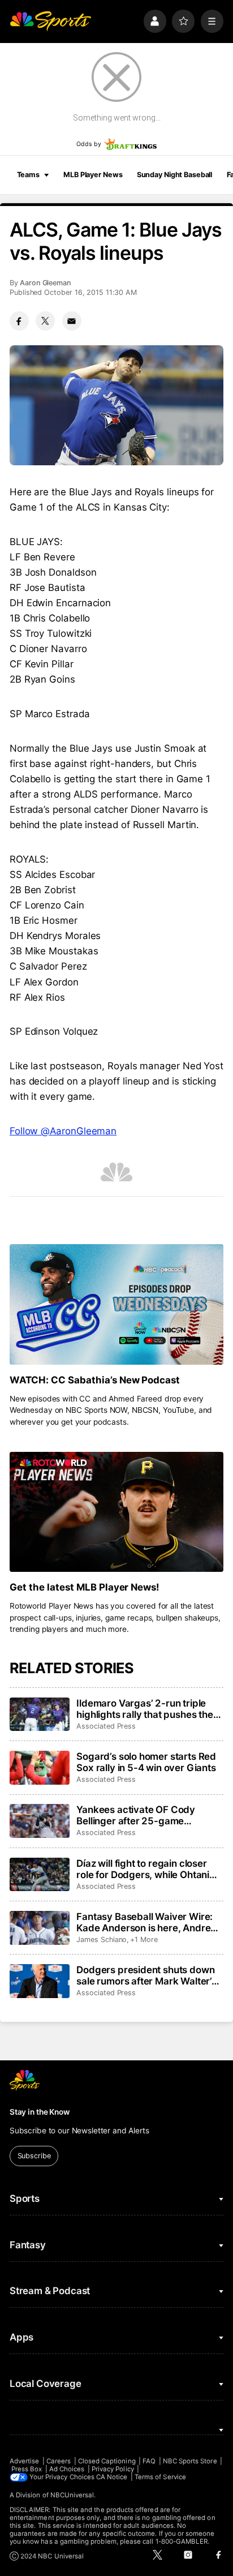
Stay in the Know (40, 2112)
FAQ (149, 2461)
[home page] (50, 21)
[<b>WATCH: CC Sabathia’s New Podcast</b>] (116, 1304)
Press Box (27, 2469)
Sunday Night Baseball (174, 175)
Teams (28, 175)
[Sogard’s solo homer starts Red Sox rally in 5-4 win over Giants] (40, 1768)
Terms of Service (160, 2477)
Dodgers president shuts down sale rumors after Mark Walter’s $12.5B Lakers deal (146, 1975)
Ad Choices (67, 2469)
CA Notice (112, 2477)
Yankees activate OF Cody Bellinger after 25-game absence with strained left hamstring (136, 1815)
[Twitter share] (45, 321)
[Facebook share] (19, 321)
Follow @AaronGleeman (63, 1131)
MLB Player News (93, 175)
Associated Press (106, 1726)
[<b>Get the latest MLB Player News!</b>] (116, 1512)
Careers (59, 2461)
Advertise (25, 2461)
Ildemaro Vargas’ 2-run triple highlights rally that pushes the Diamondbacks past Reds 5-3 (145, 1709)
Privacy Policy (113, 2469)
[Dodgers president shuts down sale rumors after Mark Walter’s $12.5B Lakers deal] (40, 1981)
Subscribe (34, 2156)
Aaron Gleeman (46, 283)
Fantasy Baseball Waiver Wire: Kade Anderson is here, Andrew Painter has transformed (147, 1922)
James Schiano (102, 1939)
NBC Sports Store (190, 2461)
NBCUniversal (72, 2495)
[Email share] (72, 321)
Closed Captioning (107, 2461)
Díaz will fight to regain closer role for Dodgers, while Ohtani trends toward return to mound (145, 1869)
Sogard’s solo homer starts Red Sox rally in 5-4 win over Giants (146, 1762)
